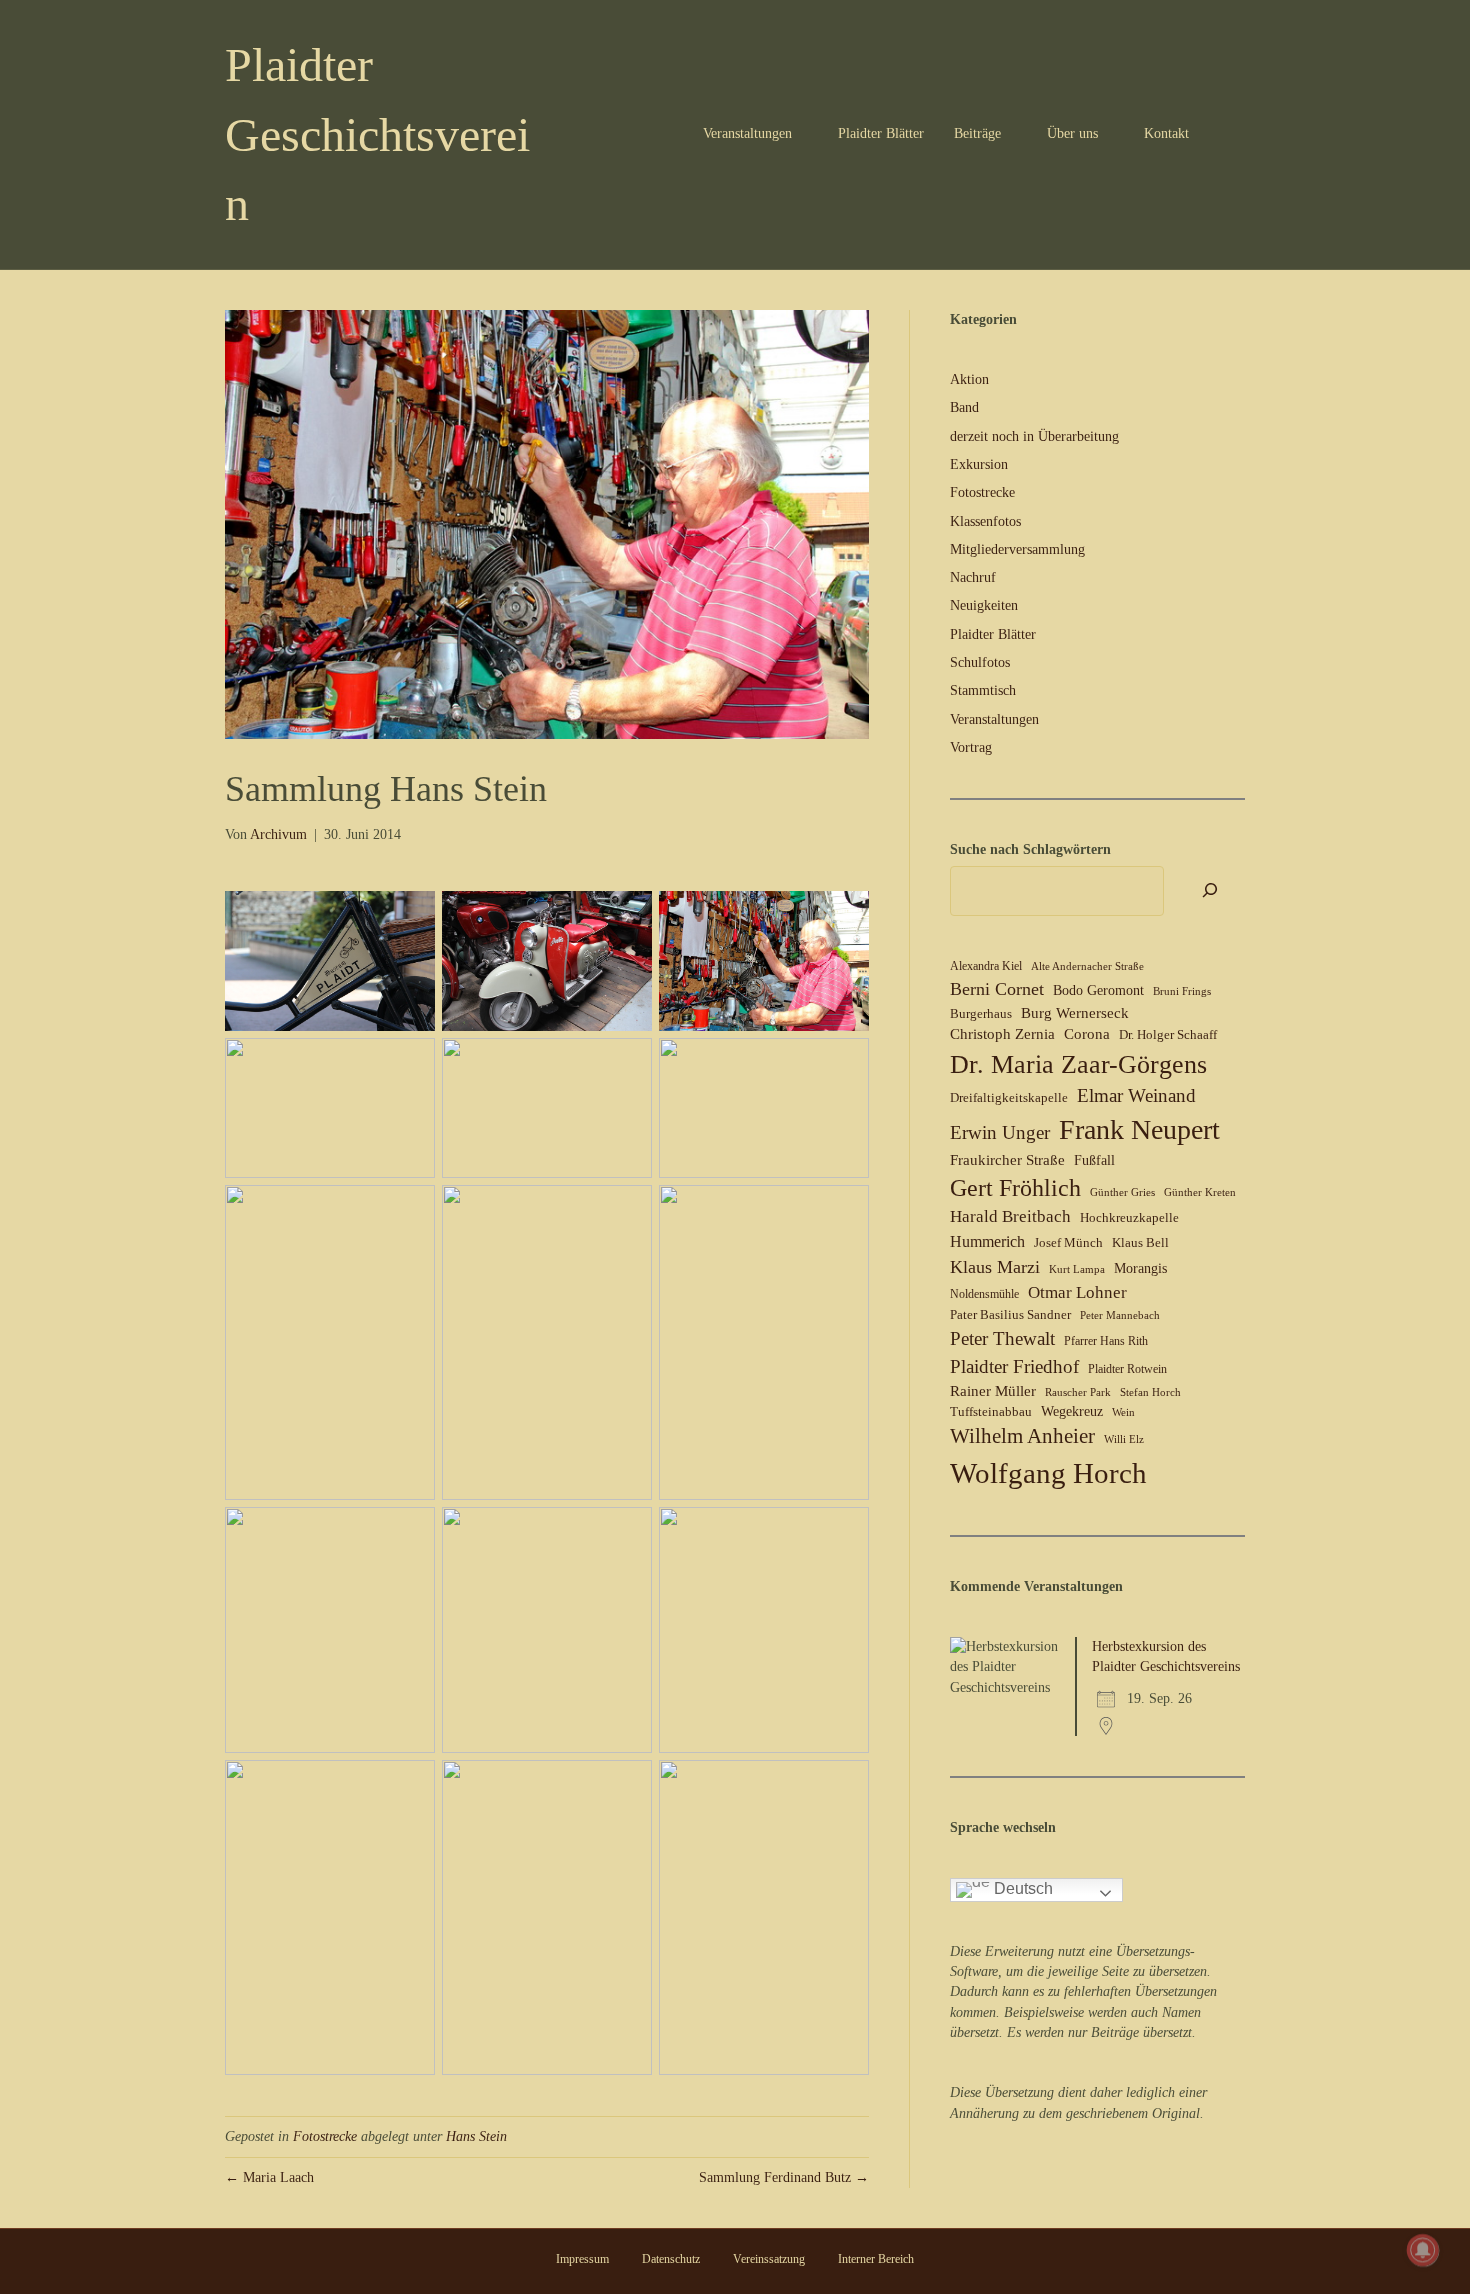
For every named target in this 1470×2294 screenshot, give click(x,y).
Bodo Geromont (1098, 990)
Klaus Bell (1140, 1242)
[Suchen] (1232, 134)
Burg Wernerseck (1075, 1013)
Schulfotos (980, 662)
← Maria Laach (269, 2177)
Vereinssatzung (769, 2259)
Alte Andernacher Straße (1087, 966)
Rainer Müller (993, 1391)
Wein (1123, 1412)
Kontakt (1166, 133)
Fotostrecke (325, 2136)
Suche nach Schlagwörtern (1030, 849)
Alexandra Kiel (986, 966)
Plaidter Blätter (881, 133)
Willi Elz (1124, 1439)
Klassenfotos (985, 521)
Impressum (582, 2259)
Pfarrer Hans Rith (1106, 1341)
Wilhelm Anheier (1022, 1436)
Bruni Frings (1182, 991)
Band (964, 407)
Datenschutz (671, 2259)
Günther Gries (1122, 1192)
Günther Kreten (1200, 1192)
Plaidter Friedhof (1014, 1366)
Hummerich (987, 1241)
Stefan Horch (1150, 1392)
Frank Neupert (1139, 1129)
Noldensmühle (984, 1294)
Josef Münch (1068, 1242)
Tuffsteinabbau (991, 1411)
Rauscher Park (1078, 1392)
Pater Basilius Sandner (1010, 1314)
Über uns (1072, 133)
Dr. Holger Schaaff (1168, 1034)
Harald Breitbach (1010, 1216)
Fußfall (1094, 1160)
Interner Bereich (876, 2259)
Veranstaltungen (747, 133)
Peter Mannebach (1120, 1315)
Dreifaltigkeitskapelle (1009, 1097)
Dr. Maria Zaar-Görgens (1078, 1064)
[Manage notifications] (1423, 2250)
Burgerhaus (981, 1013)
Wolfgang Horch (1048, 1473)
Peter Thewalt (1002, 1338)
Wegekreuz (1072, 1411)
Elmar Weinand (1136, 1095)
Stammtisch (983, 690)
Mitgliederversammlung (1017, 549)
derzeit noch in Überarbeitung (1034, 436)
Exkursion (979, 464)
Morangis (1140, 1268)
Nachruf (973, 577)
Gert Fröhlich (1015, 1188)
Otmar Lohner (1077, 1292)
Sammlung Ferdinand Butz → (784, 2177)
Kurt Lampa (1077, 1269)
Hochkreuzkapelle (1129, 1217)
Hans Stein (476, 2136)
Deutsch (1021, 1888)
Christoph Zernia (1002, 1034)
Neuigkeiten (984, 605)
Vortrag (971, 747)
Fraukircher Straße (1007, 1160)
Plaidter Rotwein (1127, 1369)
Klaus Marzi (995, 1267)
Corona (1087, 1034)
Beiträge (977, 133)
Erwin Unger (1000, 1132)
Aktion (969, 379)
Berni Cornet (997, 989)
